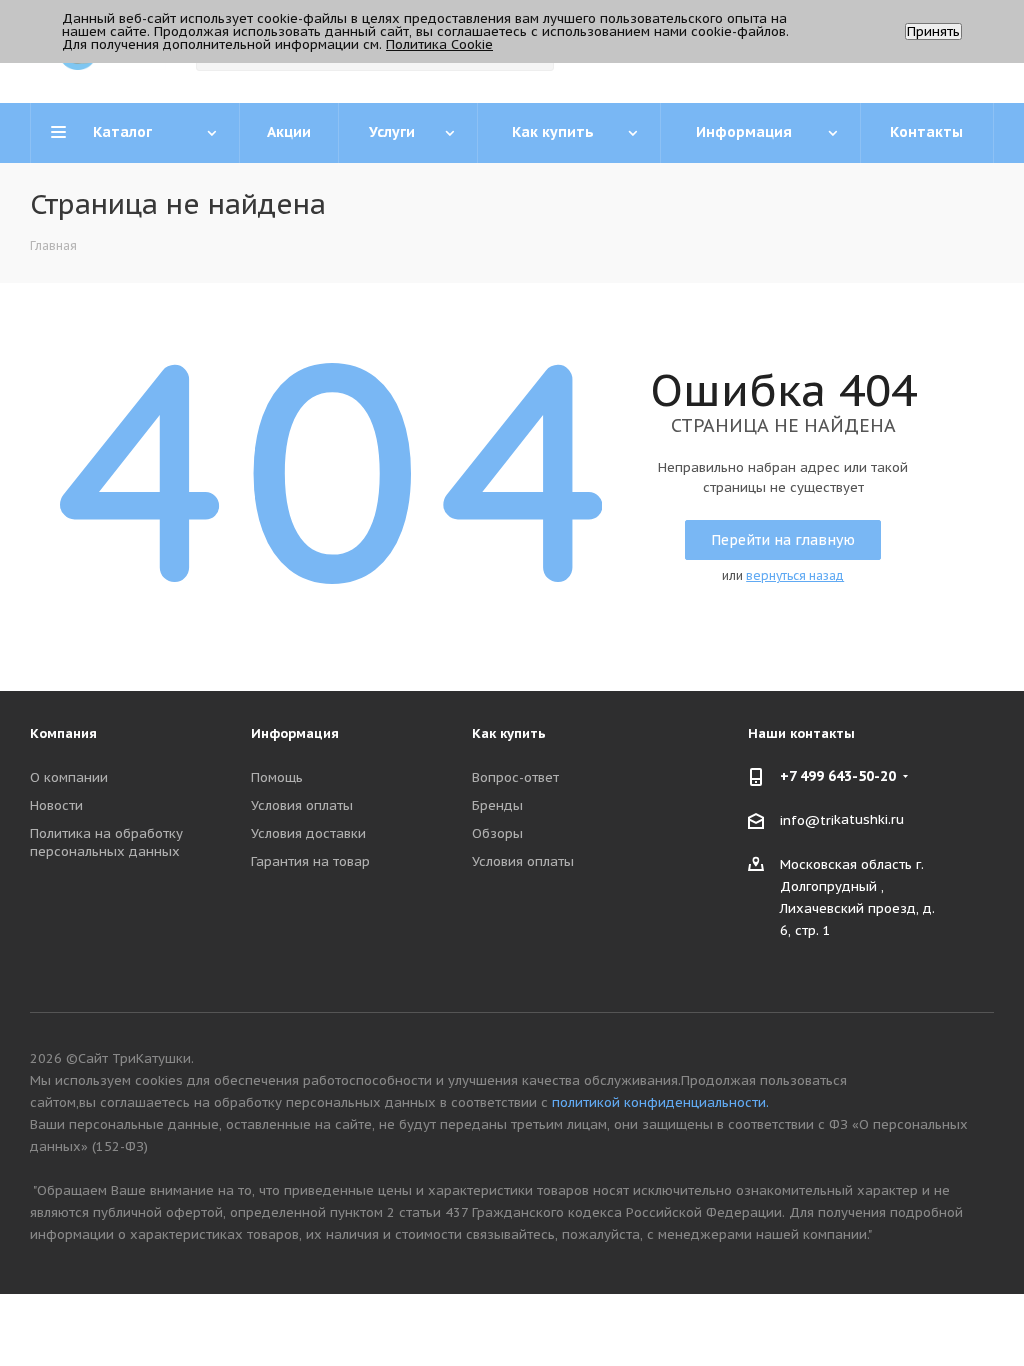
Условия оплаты (302, 805)
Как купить (509, 733)
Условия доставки (308, 833)
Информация (295, 733)
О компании (69, 777)
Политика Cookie (439, 44)
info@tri (807, 820)
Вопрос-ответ (515, 777)
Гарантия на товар (310, 861)
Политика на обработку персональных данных (106, 842)
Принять (933, 31)
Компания (63, 733)
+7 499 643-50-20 (838, 776)
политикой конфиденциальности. (660, 1102)
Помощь (277, 777)
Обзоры (497, 833)
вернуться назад (795, 575)
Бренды (497, 805)
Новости (56, 805)
